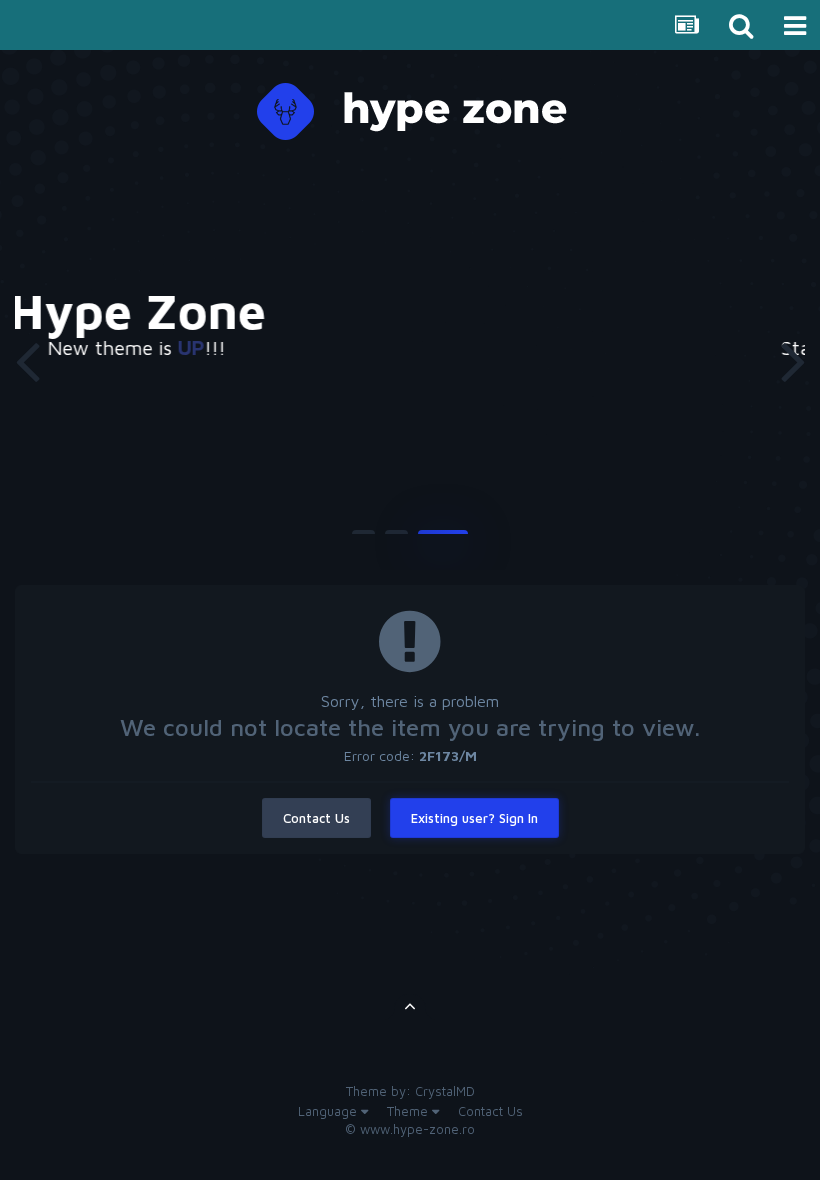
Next (793, 360)
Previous (27, 360)
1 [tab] (363, 540)
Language (329, 1111)
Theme (409, 1111)
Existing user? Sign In (474, 818)
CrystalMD (445, 1091)
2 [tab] (396, 540)
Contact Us (316, 818)
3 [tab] (443, 540)
